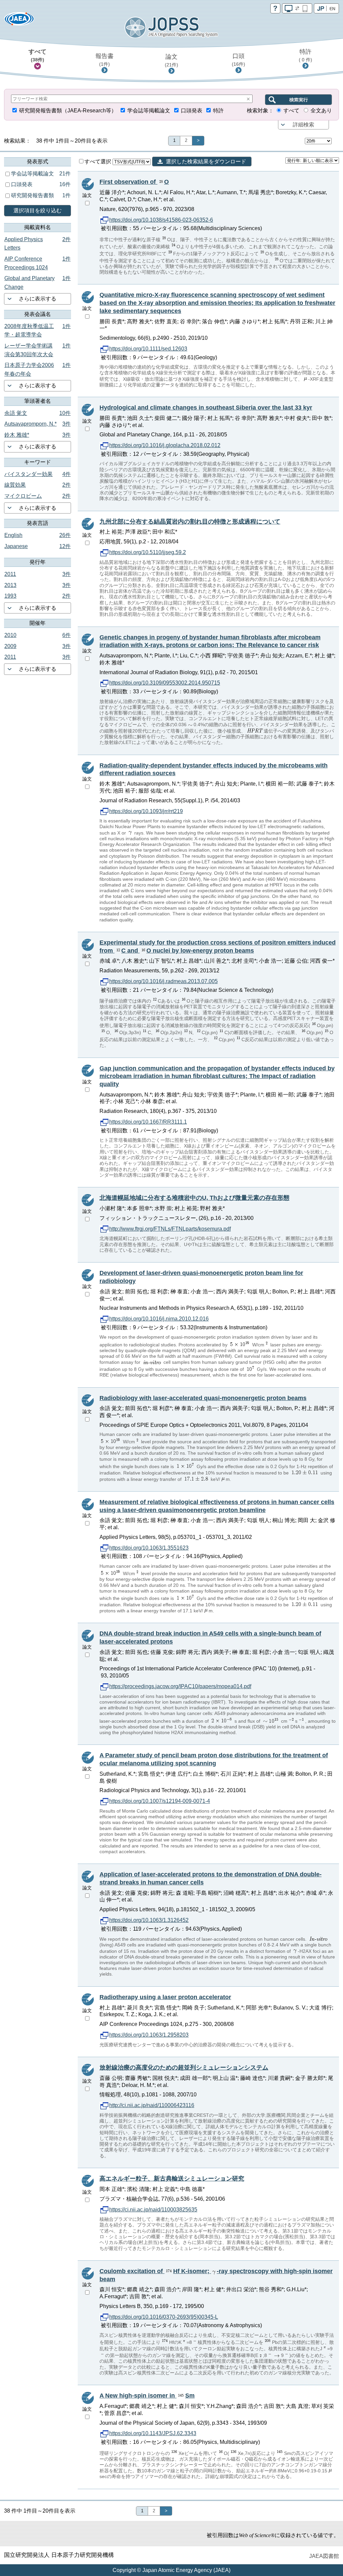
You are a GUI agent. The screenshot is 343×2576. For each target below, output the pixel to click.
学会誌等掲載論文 (149, 111)
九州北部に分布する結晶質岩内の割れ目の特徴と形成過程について (190, 522)
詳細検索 (303, 125)
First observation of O (134, 182)
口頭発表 (192, 111)
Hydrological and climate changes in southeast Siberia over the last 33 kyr (206, 408)
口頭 (238, 60)
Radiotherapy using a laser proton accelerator (165, 1997)
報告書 (105, 60)
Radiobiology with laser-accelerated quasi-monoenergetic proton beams (203, 1398)
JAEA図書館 (324, 2556)
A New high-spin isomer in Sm (147, 2396)
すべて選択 (98, 162)
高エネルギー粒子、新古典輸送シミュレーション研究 (172, 2179)
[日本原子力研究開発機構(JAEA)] (19, 21)
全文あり (321, 111)
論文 (171, 60)
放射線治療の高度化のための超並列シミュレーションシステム (184, 2068)
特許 (305, 55)
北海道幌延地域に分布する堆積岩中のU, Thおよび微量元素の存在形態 (194, 1198)
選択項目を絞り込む (38, 210)
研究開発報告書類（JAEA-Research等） (68, 111)
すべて (38, 55)
